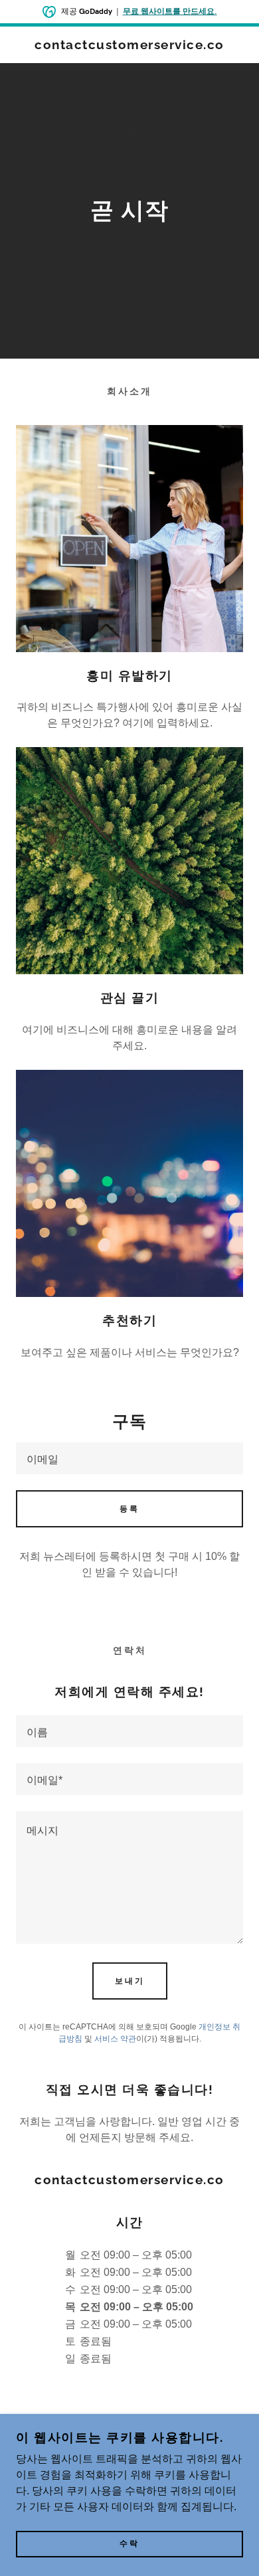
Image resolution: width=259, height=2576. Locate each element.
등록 (129, 1509)
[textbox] (129, 1458)
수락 (129, 2544)
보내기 (130, 1981)
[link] (129, 45)
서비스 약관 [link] (115, 2039)
